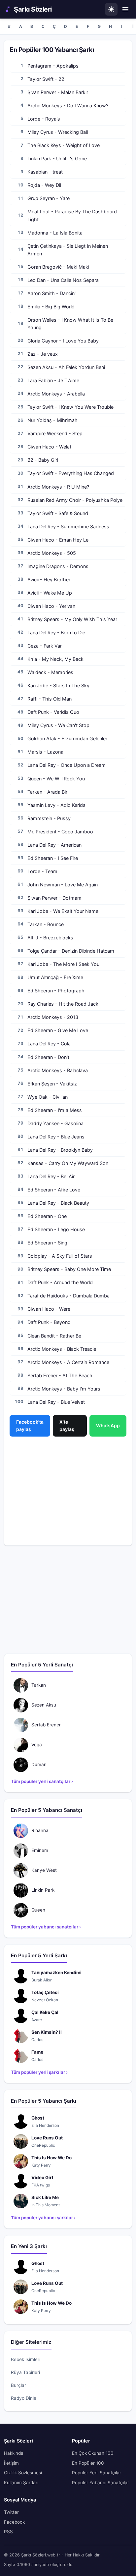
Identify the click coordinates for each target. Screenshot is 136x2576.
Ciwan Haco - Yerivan (51, 606)
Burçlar (18, 2385)
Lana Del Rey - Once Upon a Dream (67, 765)
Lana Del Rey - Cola (49, 1044)
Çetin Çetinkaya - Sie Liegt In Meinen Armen (68, 250)
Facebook (14, 2522)
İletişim (11, 2463)
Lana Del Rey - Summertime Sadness (68, 526)
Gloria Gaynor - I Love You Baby (63, 341)
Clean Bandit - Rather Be (54, 1336)
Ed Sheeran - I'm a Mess (55, 1110)
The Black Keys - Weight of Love (64, 145)
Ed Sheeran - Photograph (56, 991)
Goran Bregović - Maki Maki (58, 267)
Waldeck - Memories (50, 672)
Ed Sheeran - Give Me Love (58, 1030)
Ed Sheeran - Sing (47, 1243)
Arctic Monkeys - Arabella (56, 394)
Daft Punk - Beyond (49, 1322)
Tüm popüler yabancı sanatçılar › (46, 1927)
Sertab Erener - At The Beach (60, 1375)
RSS (8, 2532)
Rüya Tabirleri (25, 2372)
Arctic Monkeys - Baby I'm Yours (64, 1389)
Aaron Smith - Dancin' (51, 293)
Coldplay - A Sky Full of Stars (60, 1256)
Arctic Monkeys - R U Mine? (58, 487)
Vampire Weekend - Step (55, 433)
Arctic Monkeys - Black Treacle (62, 1349)
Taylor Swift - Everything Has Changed (71, 473)
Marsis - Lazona (45, 752)
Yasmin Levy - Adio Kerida (56, 805)
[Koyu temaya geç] (111, 9)
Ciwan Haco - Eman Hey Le (58, 540)
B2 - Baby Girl (43, 460)
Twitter (11, 2512)
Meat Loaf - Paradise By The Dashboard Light (72, 215)
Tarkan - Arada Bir (47, 792)
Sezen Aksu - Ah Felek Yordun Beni (66, 367)
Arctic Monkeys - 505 (52, 553)
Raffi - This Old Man (50, 699)
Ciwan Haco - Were (49, 1309)
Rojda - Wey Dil (44, 185)
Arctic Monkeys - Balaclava (58, 1070)
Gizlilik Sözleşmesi (23, 2473)
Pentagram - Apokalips (53, 66)
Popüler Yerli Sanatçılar (97, 2473)
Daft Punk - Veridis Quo (53, 712)
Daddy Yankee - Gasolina (55, 1123)
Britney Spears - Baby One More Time (69, 1269)
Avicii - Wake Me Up (50, 593)
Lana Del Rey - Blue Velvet (56, 1402)
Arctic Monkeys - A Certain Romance (68, 1362)
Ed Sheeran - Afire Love (54, 1190)
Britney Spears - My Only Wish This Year (72, 619)
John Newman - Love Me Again (63, 885)
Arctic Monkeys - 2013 (53, 1017)
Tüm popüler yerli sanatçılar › (42, 1781)
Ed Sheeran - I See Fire (53, 858)
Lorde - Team (42, 871)
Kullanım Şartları (21, 2483)
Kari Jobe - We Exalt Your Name (63, 911)
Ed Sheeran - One (47, 1216)
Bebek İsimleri (26, 2359)
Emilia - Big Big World (51, 307)
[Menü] (125, 9)
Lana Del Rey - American (54, 845)
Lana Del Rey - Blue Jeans (56, 1137)
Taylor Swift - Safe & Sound (58, 513)
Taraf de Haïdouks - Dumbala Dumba (68, 1296)
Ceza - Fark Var (45, 646)
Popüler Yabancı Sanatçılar (101, 2483)
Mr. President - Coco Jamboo (60, 832)
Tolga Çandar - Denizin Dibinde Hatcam (71, 951)
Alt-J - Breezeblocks (50, 938)
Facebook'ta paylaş (30, 1425)
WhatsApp (108, 1425)
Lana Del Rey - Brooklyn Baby (60, 1150)
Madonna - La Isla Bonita (55, 233)
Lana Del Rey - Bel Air (51, 1176)
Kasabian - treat (45, 172)
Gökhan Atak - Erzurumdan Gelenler (67, 738)
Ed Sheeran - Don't (48, 1057)
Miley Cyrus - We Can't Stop (58, 725)
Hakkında (14, 2453)
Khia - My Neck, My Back (55, 659)
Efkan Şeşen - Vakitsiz (52, 1084)
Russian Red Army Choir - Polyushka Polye (75, 500)
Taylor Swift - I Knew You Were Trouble (70, 407)
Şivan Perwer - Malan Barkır (58, 92)
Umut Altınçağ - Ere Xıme (55, 977)
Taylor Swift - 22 (46, 79)
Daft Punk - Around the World (60, 1282)
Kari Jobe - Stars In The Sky (58, 685)
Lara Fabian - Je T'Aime (53, 380)
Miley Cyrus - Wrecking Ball (58, 132)
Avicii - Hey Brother (49, 579)
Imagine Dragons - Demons (58, 566)
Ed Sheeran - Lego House (56, 1229)
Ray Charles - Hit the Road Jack (63, 1004)
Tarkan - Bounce (46, 924)
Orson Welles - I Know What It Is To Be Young (70, 324)
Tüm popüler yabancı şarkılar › (43, 2218)
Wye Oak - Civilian (48, 1097)
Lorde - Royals (44, 119)
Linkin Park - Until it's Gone (57, 158)
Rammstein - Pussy (49, 818)
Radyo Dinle (24, 2398)
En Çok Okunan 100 (93, 2453)
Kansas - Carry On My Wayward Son (68, 1163)
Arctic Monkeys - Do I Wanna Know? (68, 105)
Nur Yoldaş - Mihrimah (52, 420)
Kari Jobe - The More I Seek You (63, 964)
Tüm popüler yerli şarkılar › (39, 2072)
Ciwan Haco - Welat (49, 447)
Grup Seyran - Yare (49, 198)
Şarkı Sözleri (33, 9)
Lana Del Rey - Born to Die (56, 632)
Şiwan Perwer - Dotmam (54, 898)
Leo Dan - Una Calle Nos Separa (63, 280)
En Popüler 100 (88, 2463)
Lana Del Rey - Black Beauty (58, 1203)
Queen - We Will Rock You (56, 779)
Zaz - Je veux (43, 354)
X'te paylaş (67, 1425)
